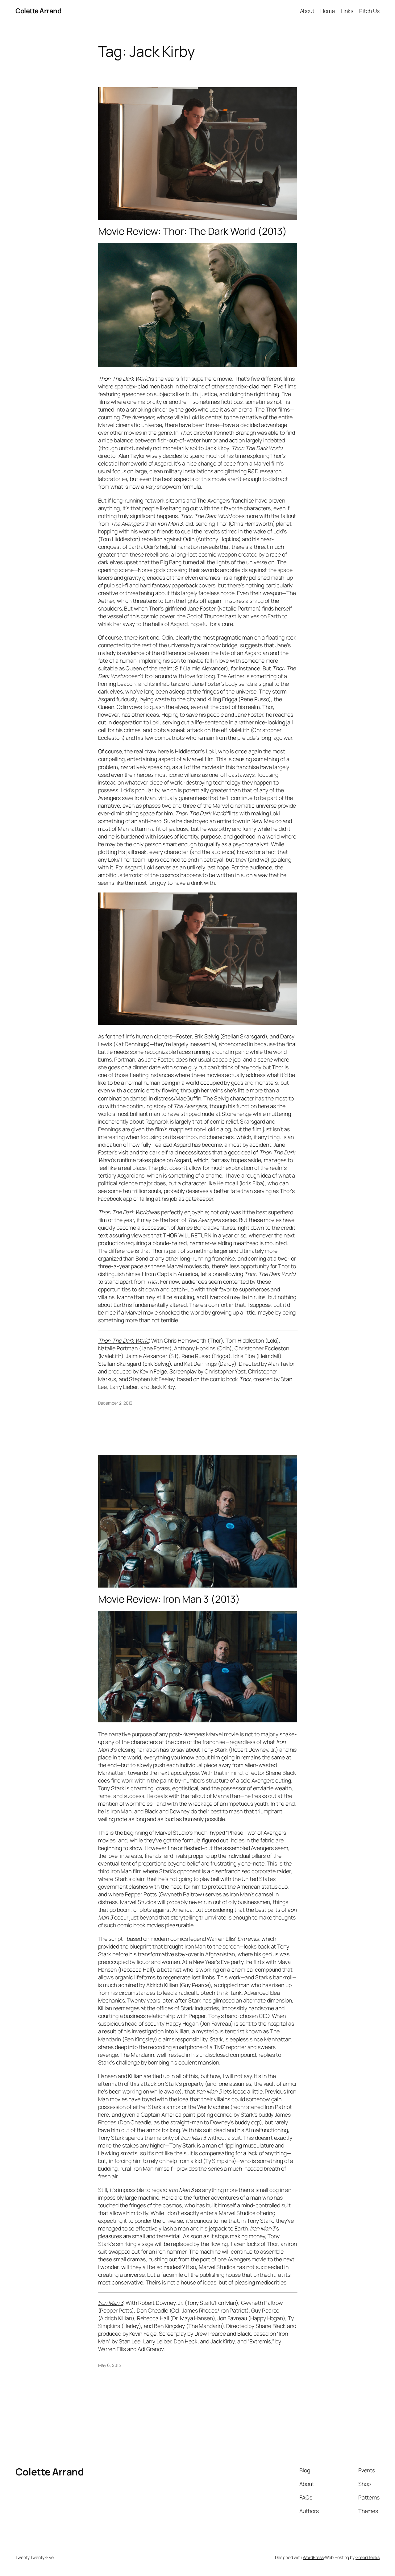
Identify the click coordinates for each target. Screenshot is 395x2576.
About (307, 11)
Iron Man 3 (111, 2303)
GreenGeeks (368, 2557)
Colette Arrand (38, 11)
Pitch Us (369, 11)
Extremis (260, 2341)
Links (347, 11)
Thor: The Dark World (124, 1340)
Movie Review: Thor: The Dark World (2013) (193, 231)
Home (328, 11)
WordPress (313, 2557)
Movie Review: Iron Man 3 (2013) (169, 1599)
